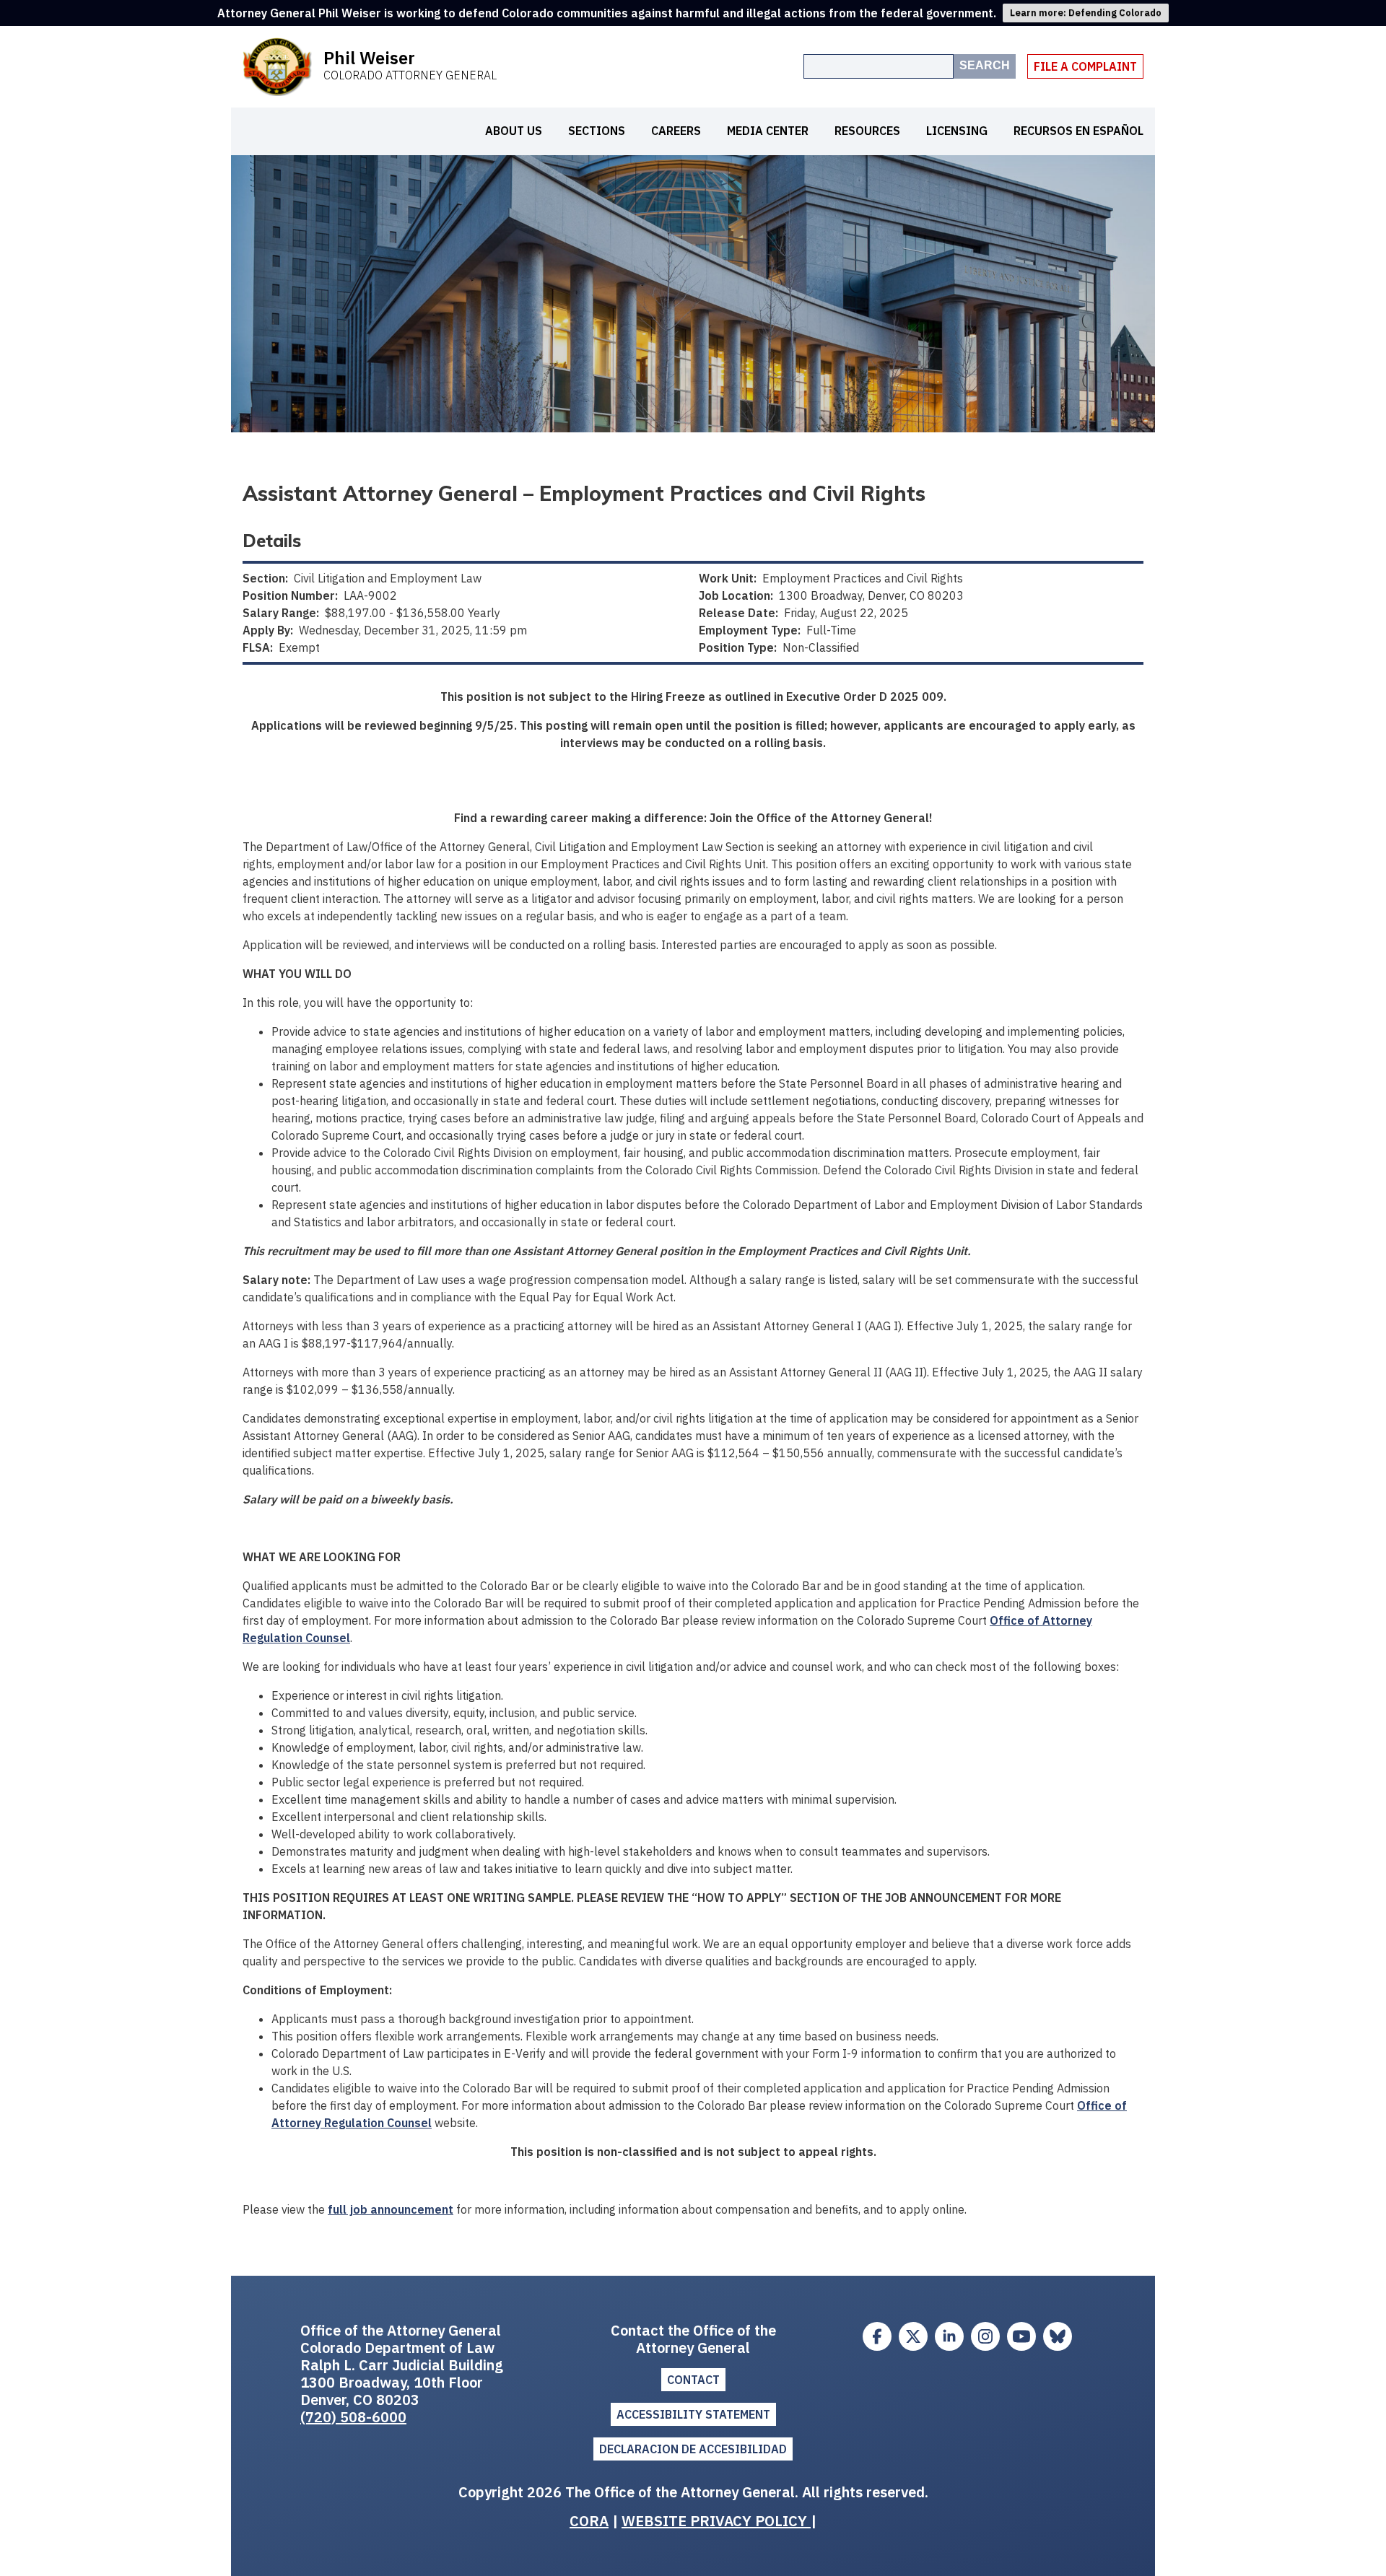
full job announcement (391, 2209)
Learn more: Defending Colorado (1086, 13)
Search (985, 65)
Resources (867, 131)
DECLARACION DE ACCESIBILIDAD (693, 2449)
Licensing (957, 131)
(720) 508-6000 (353, 2417)
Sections (597, 131)
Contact (693, 2380)
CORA (589, 2521)
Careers (676, 131)
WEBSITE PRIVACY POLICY (716, 2521)
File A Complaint (1085, 66)
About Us (514, 131)
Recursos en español (1078, 131)
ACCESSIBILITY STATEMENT (693, 2414)
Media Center (768, 131)
